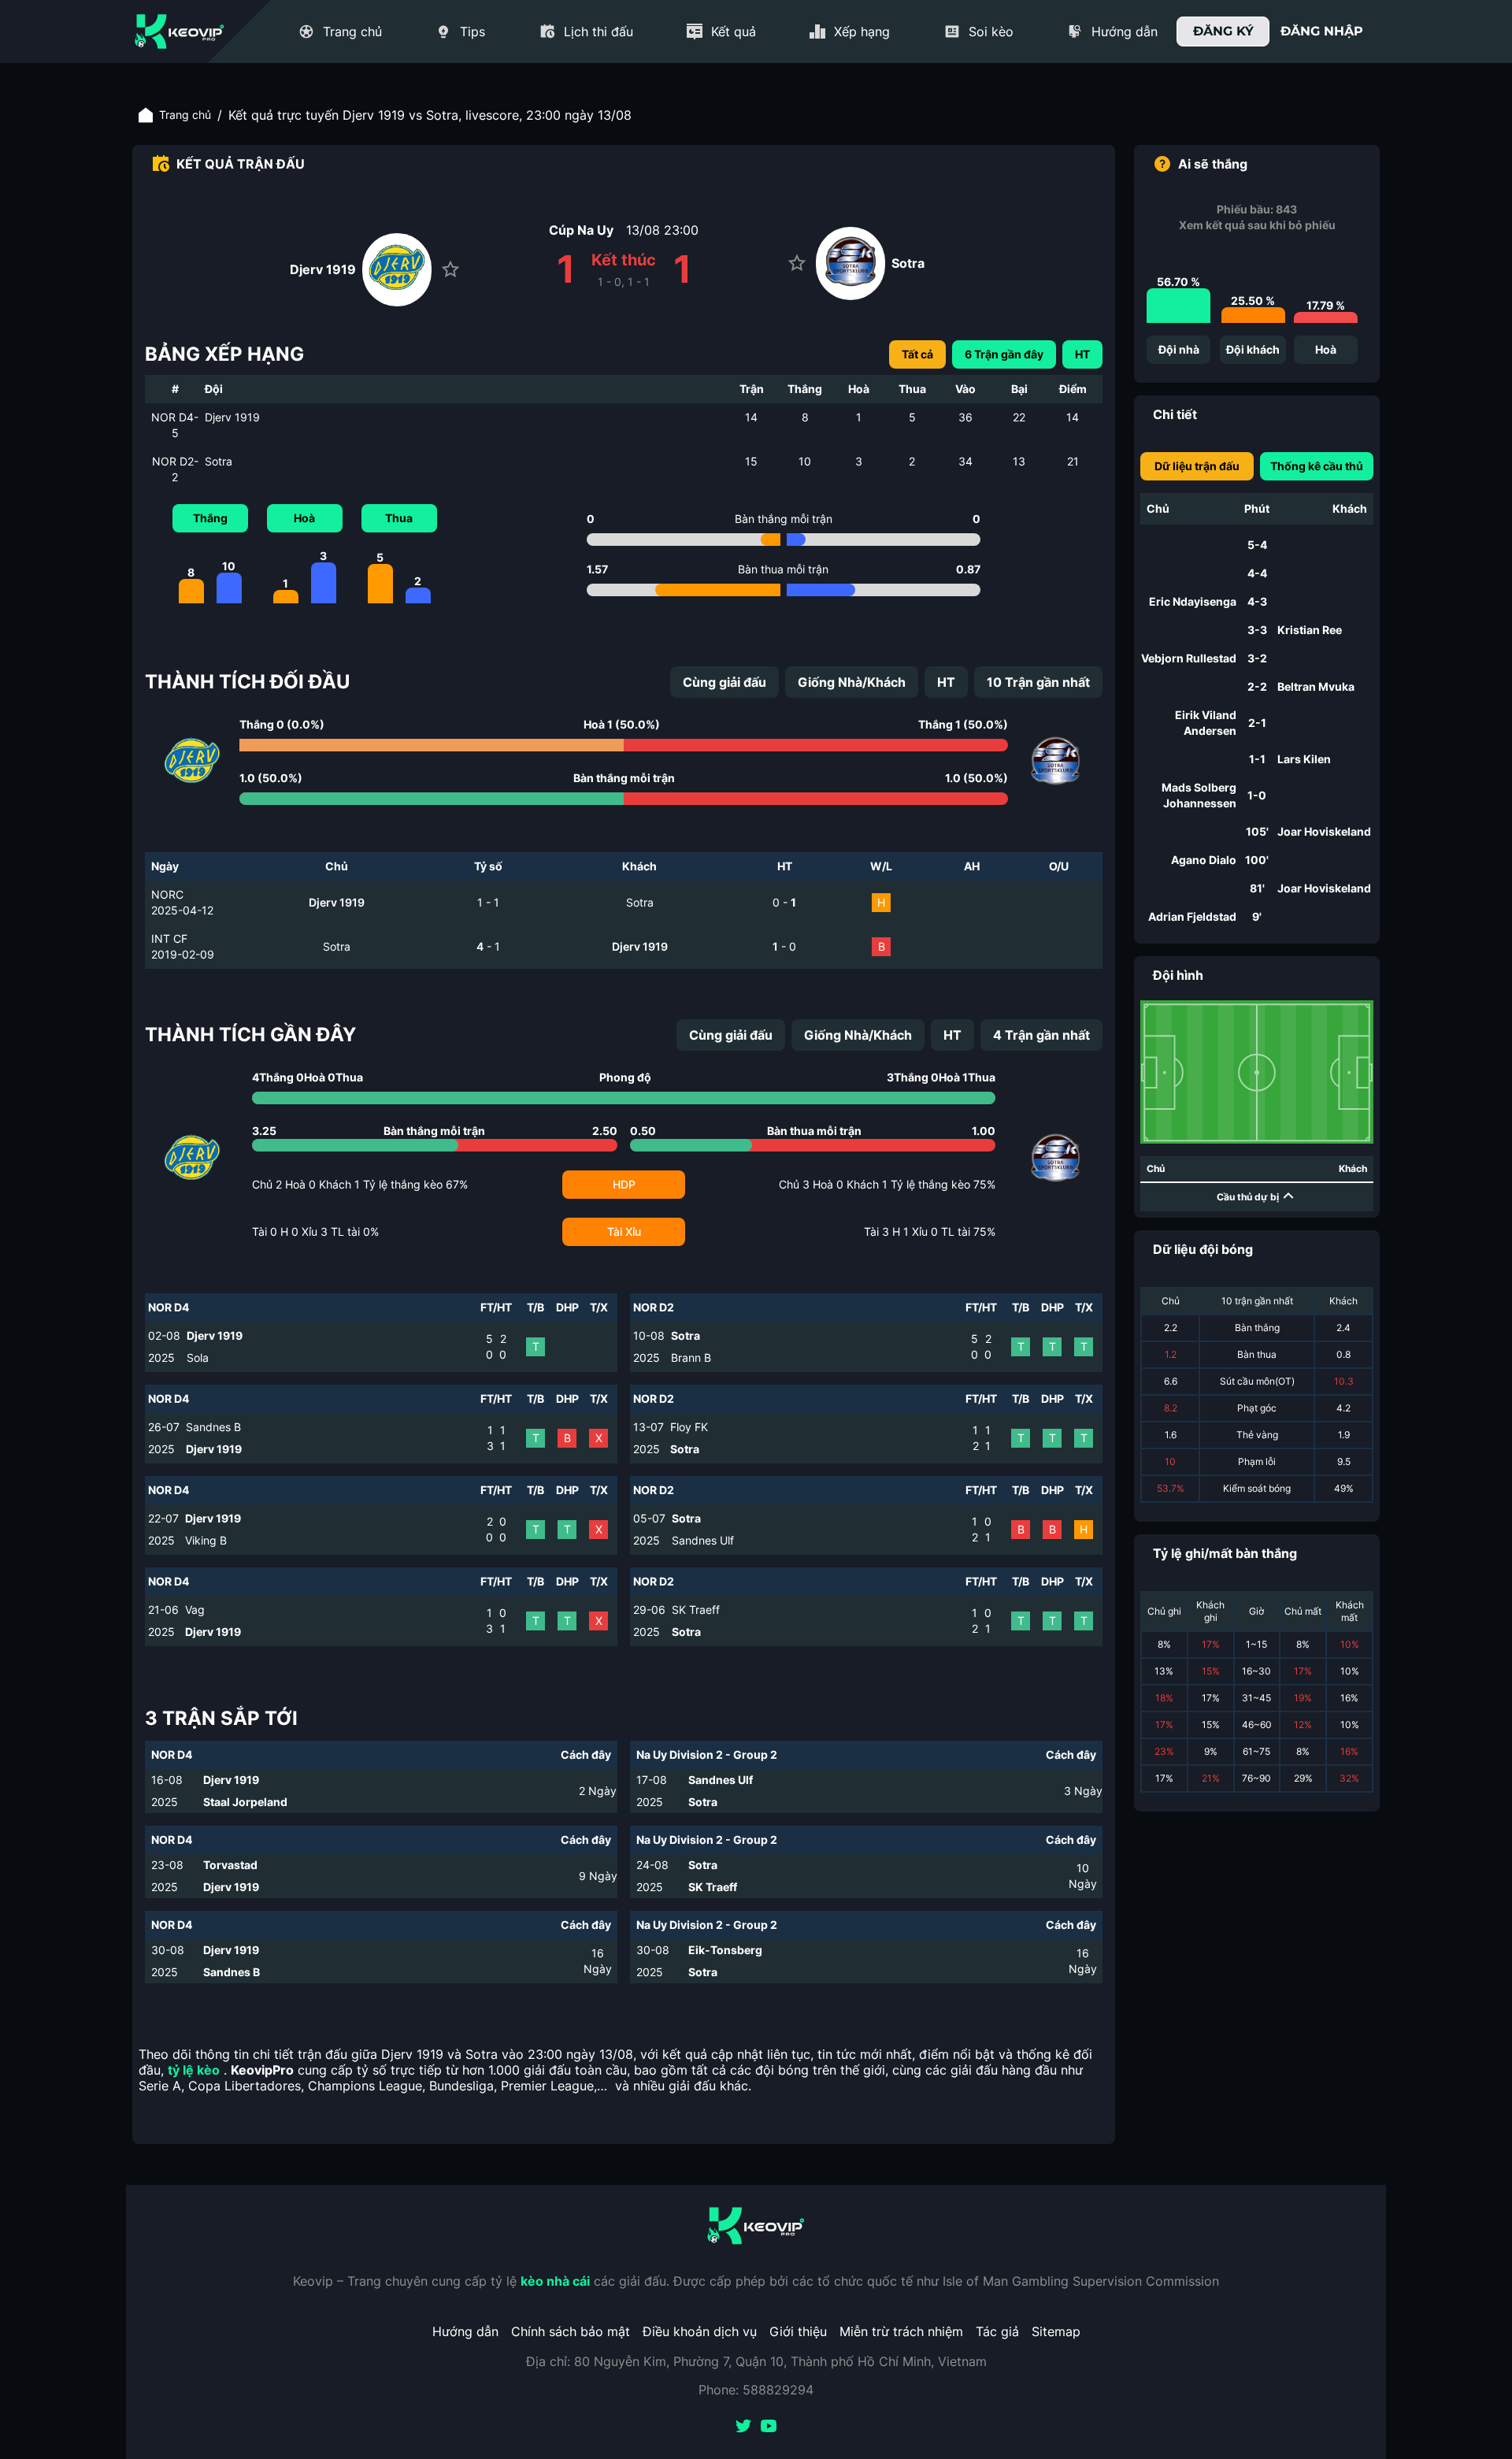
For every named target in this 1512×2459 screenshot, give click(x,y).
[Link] (180, 32)
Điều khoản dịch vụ (700, 2331)
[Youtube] (769, 2427)
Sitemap (1056, 2331)
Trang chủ (185, 115)
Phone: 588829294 (756, 2390)
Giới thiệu (798, 2331)
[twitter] (743, 2427)
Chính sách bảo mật (571, 2331)
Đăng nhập (1322, 31)
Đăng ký (1223, 31)
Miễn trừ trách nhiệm (901, 2331)
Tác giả (997, 2331)
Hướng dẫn (465, 2331)
